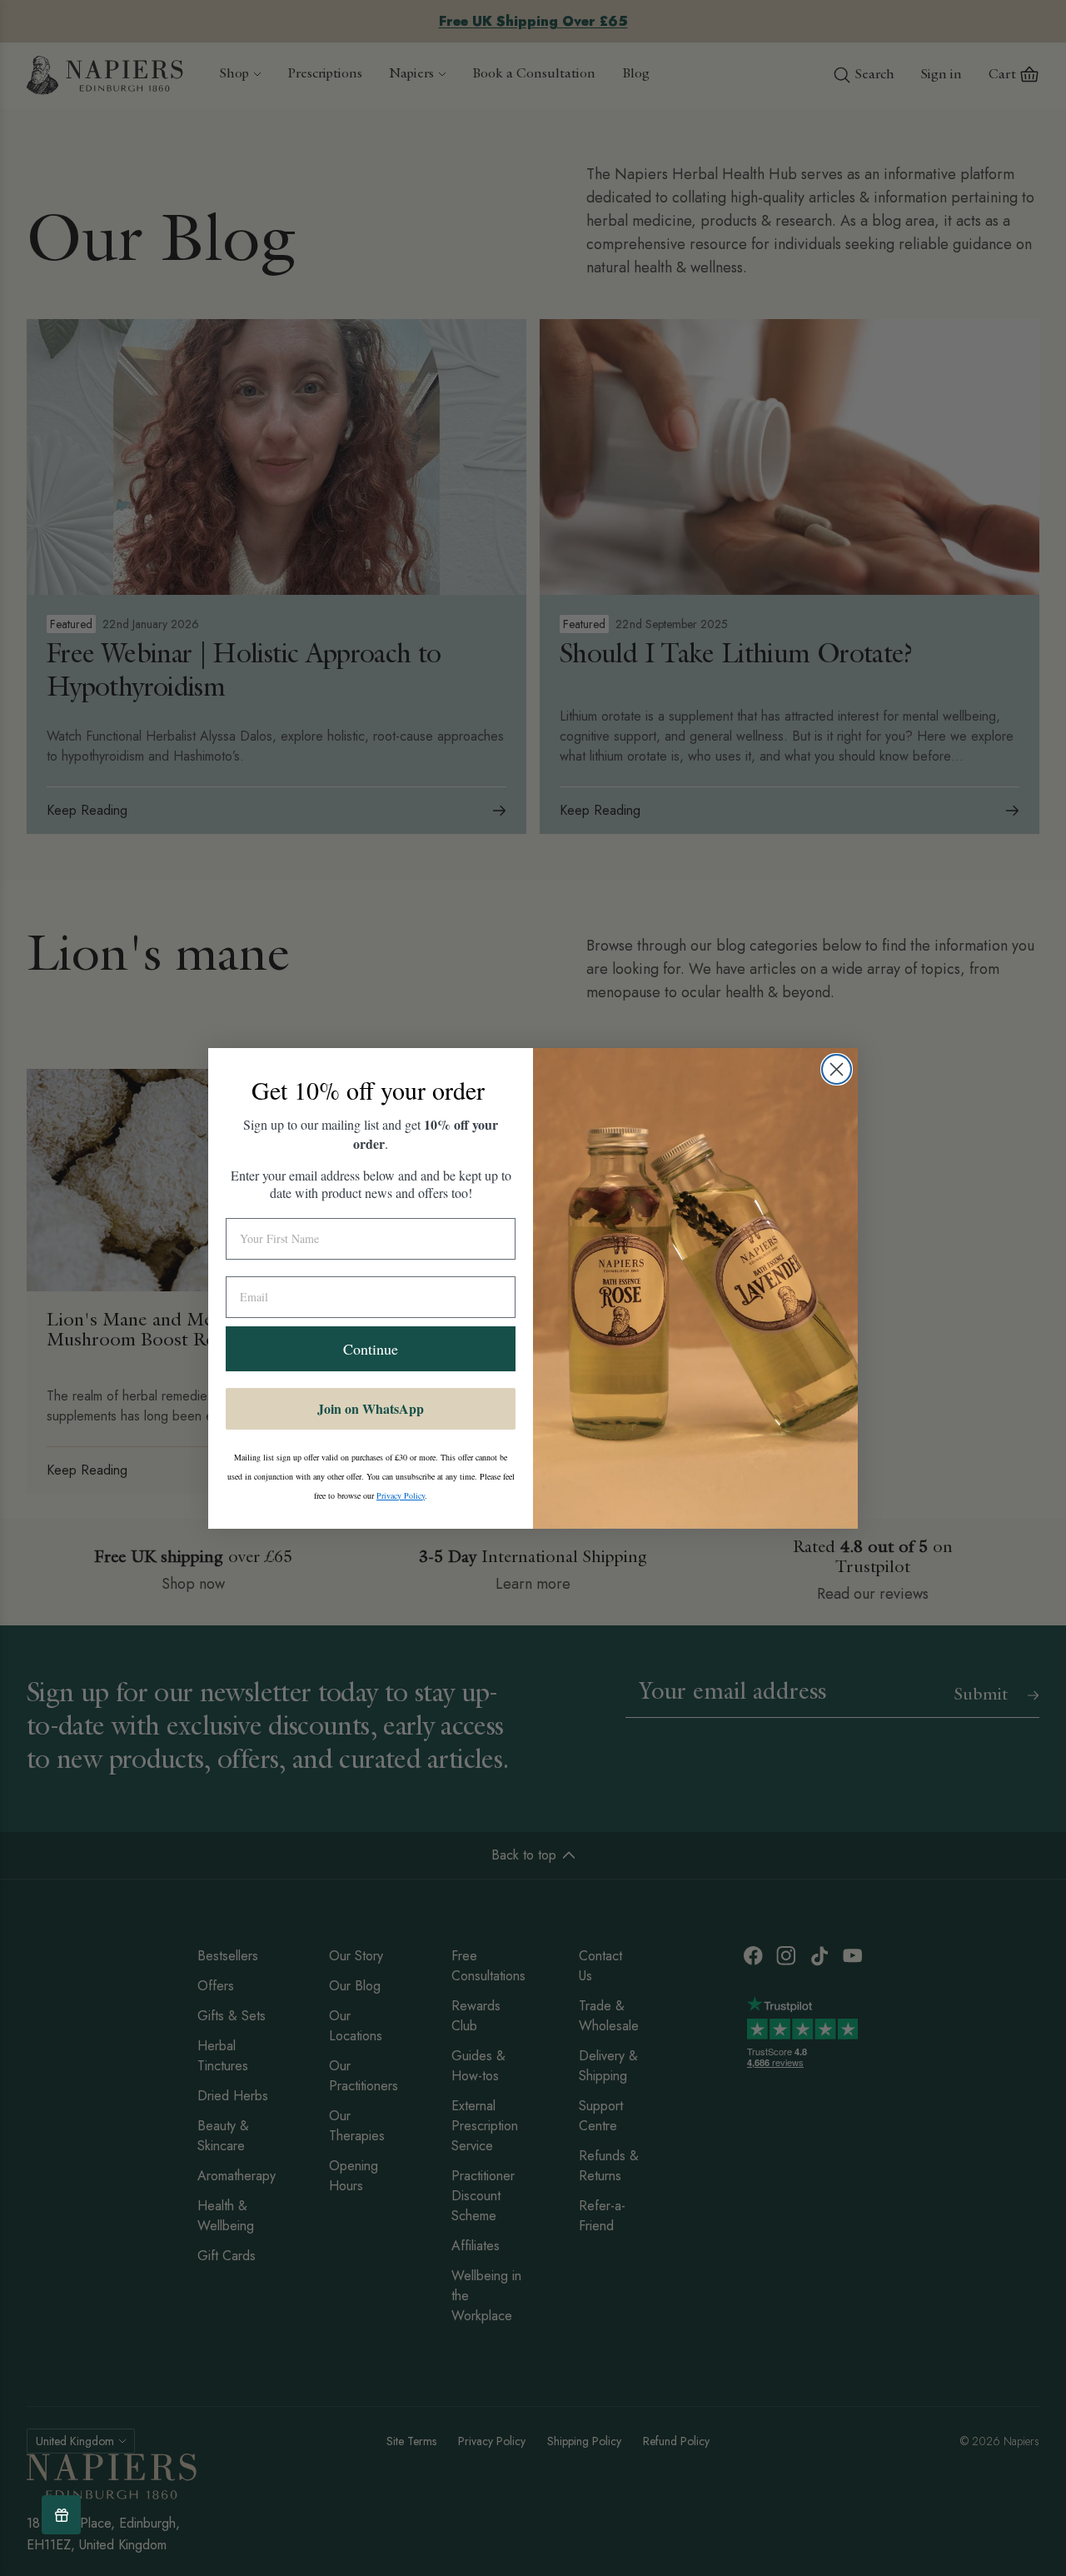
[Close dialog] (837, 1069)
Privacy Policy (401, 1495)
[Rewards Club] (61, 2515)
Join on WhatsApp (371, 1408)
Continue (371, 1349)
